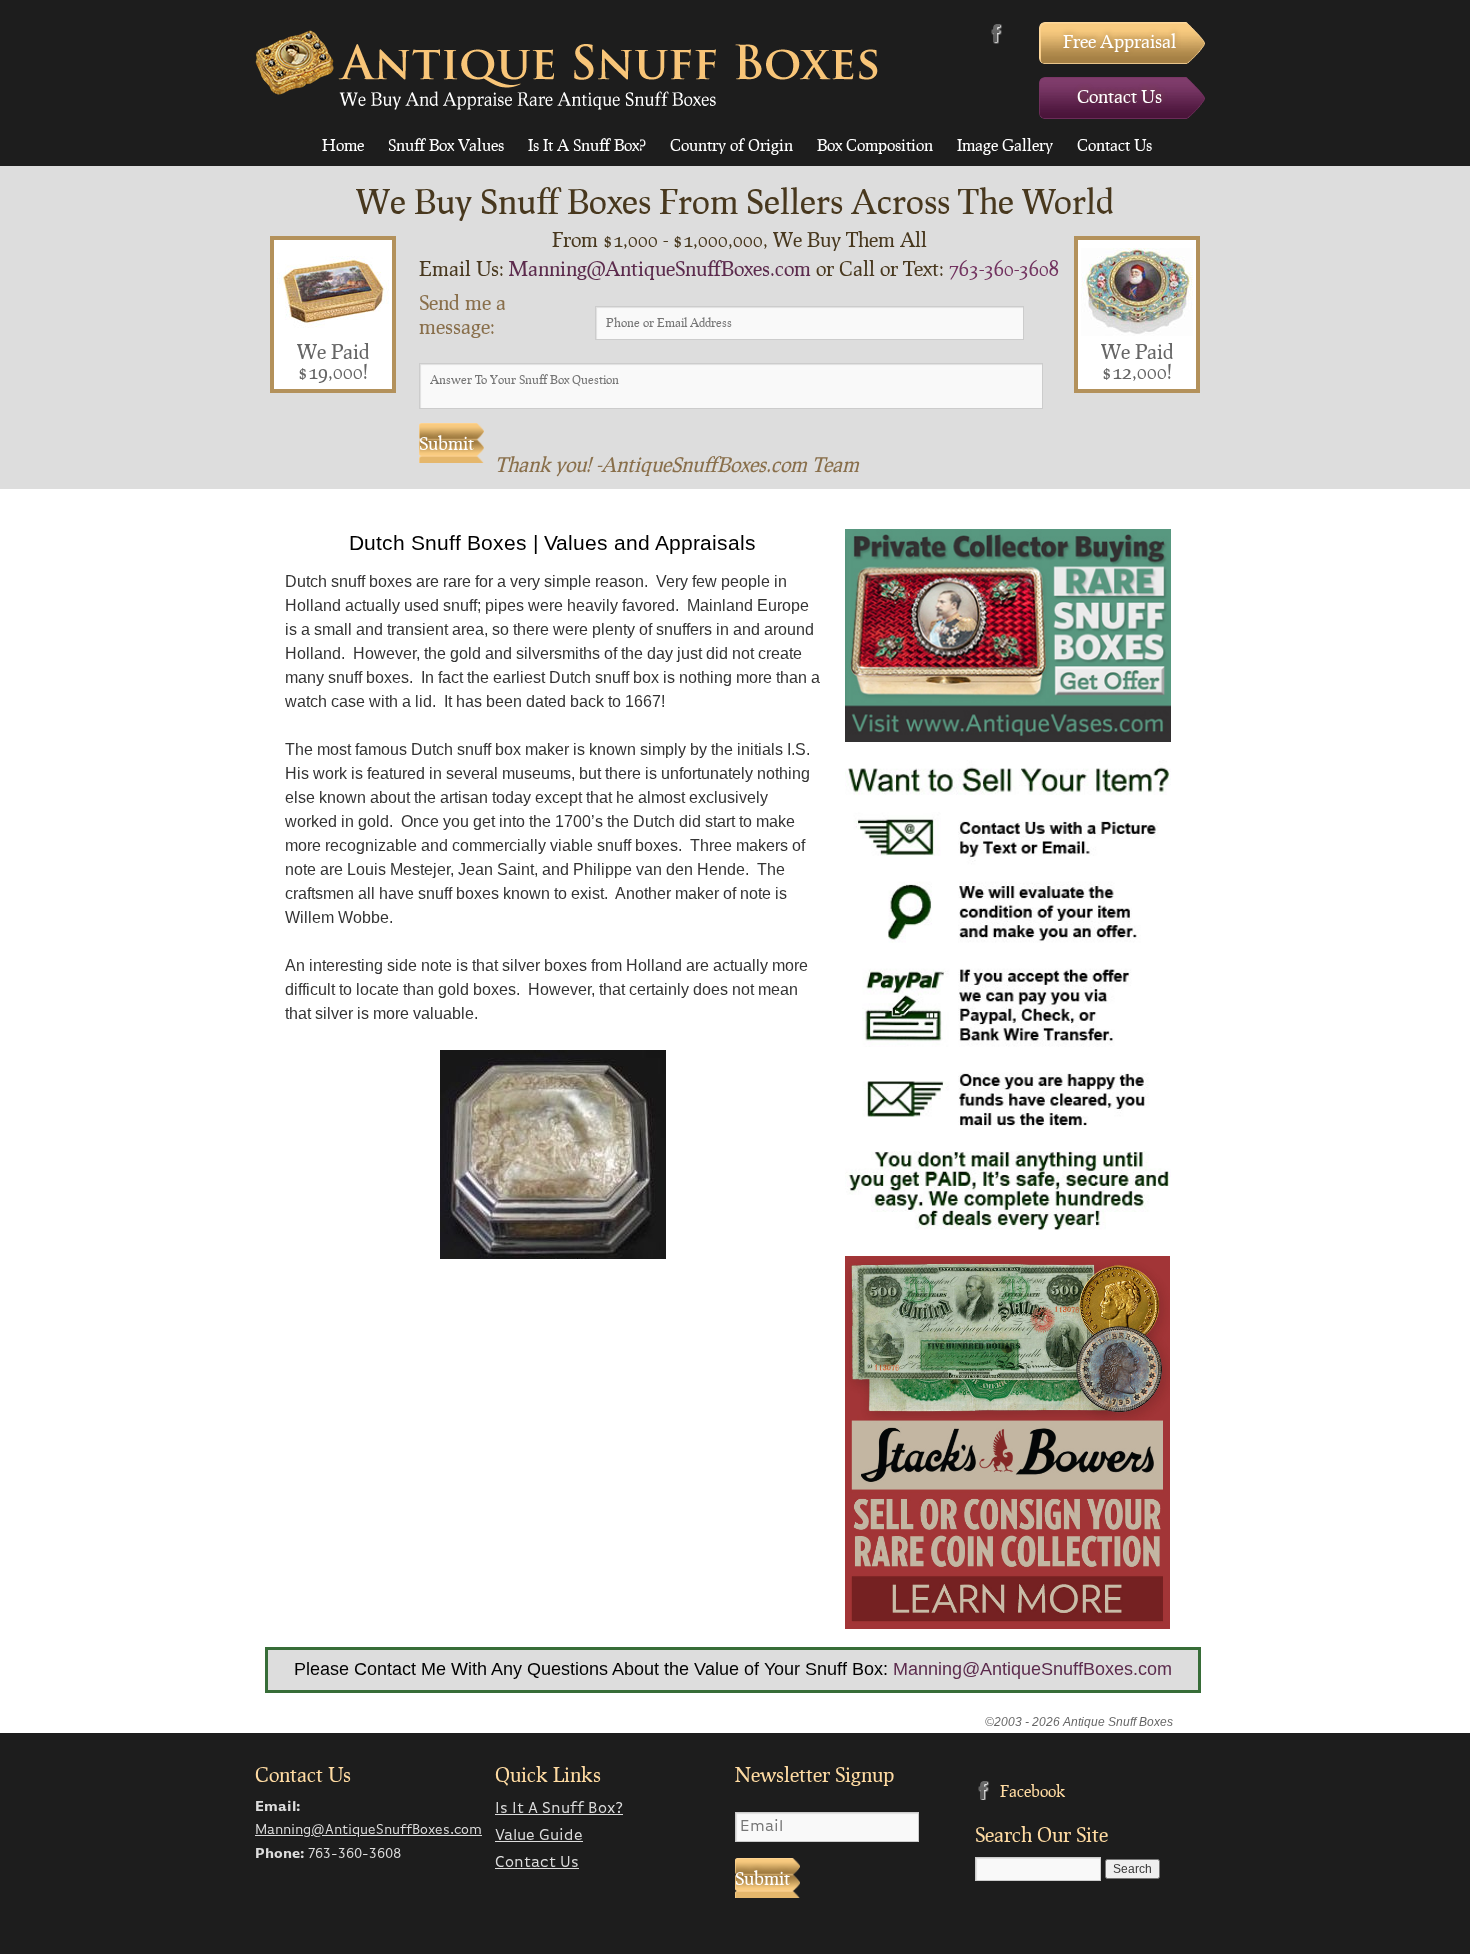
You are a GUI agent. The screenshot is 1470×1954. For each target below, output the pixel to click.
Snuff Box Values (446, 144)
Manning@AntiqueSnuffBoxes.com (660, 268)
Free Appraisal (1119, 41)
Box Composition (875, 144)
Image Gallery (1005, 144)
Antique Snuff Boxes (566, 70)
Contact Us (1119, 96)
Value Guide (539, 1836)
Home (343, 144)
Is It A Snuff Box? (587, 144)
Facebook (996, 33)
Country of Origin (731, 144)
